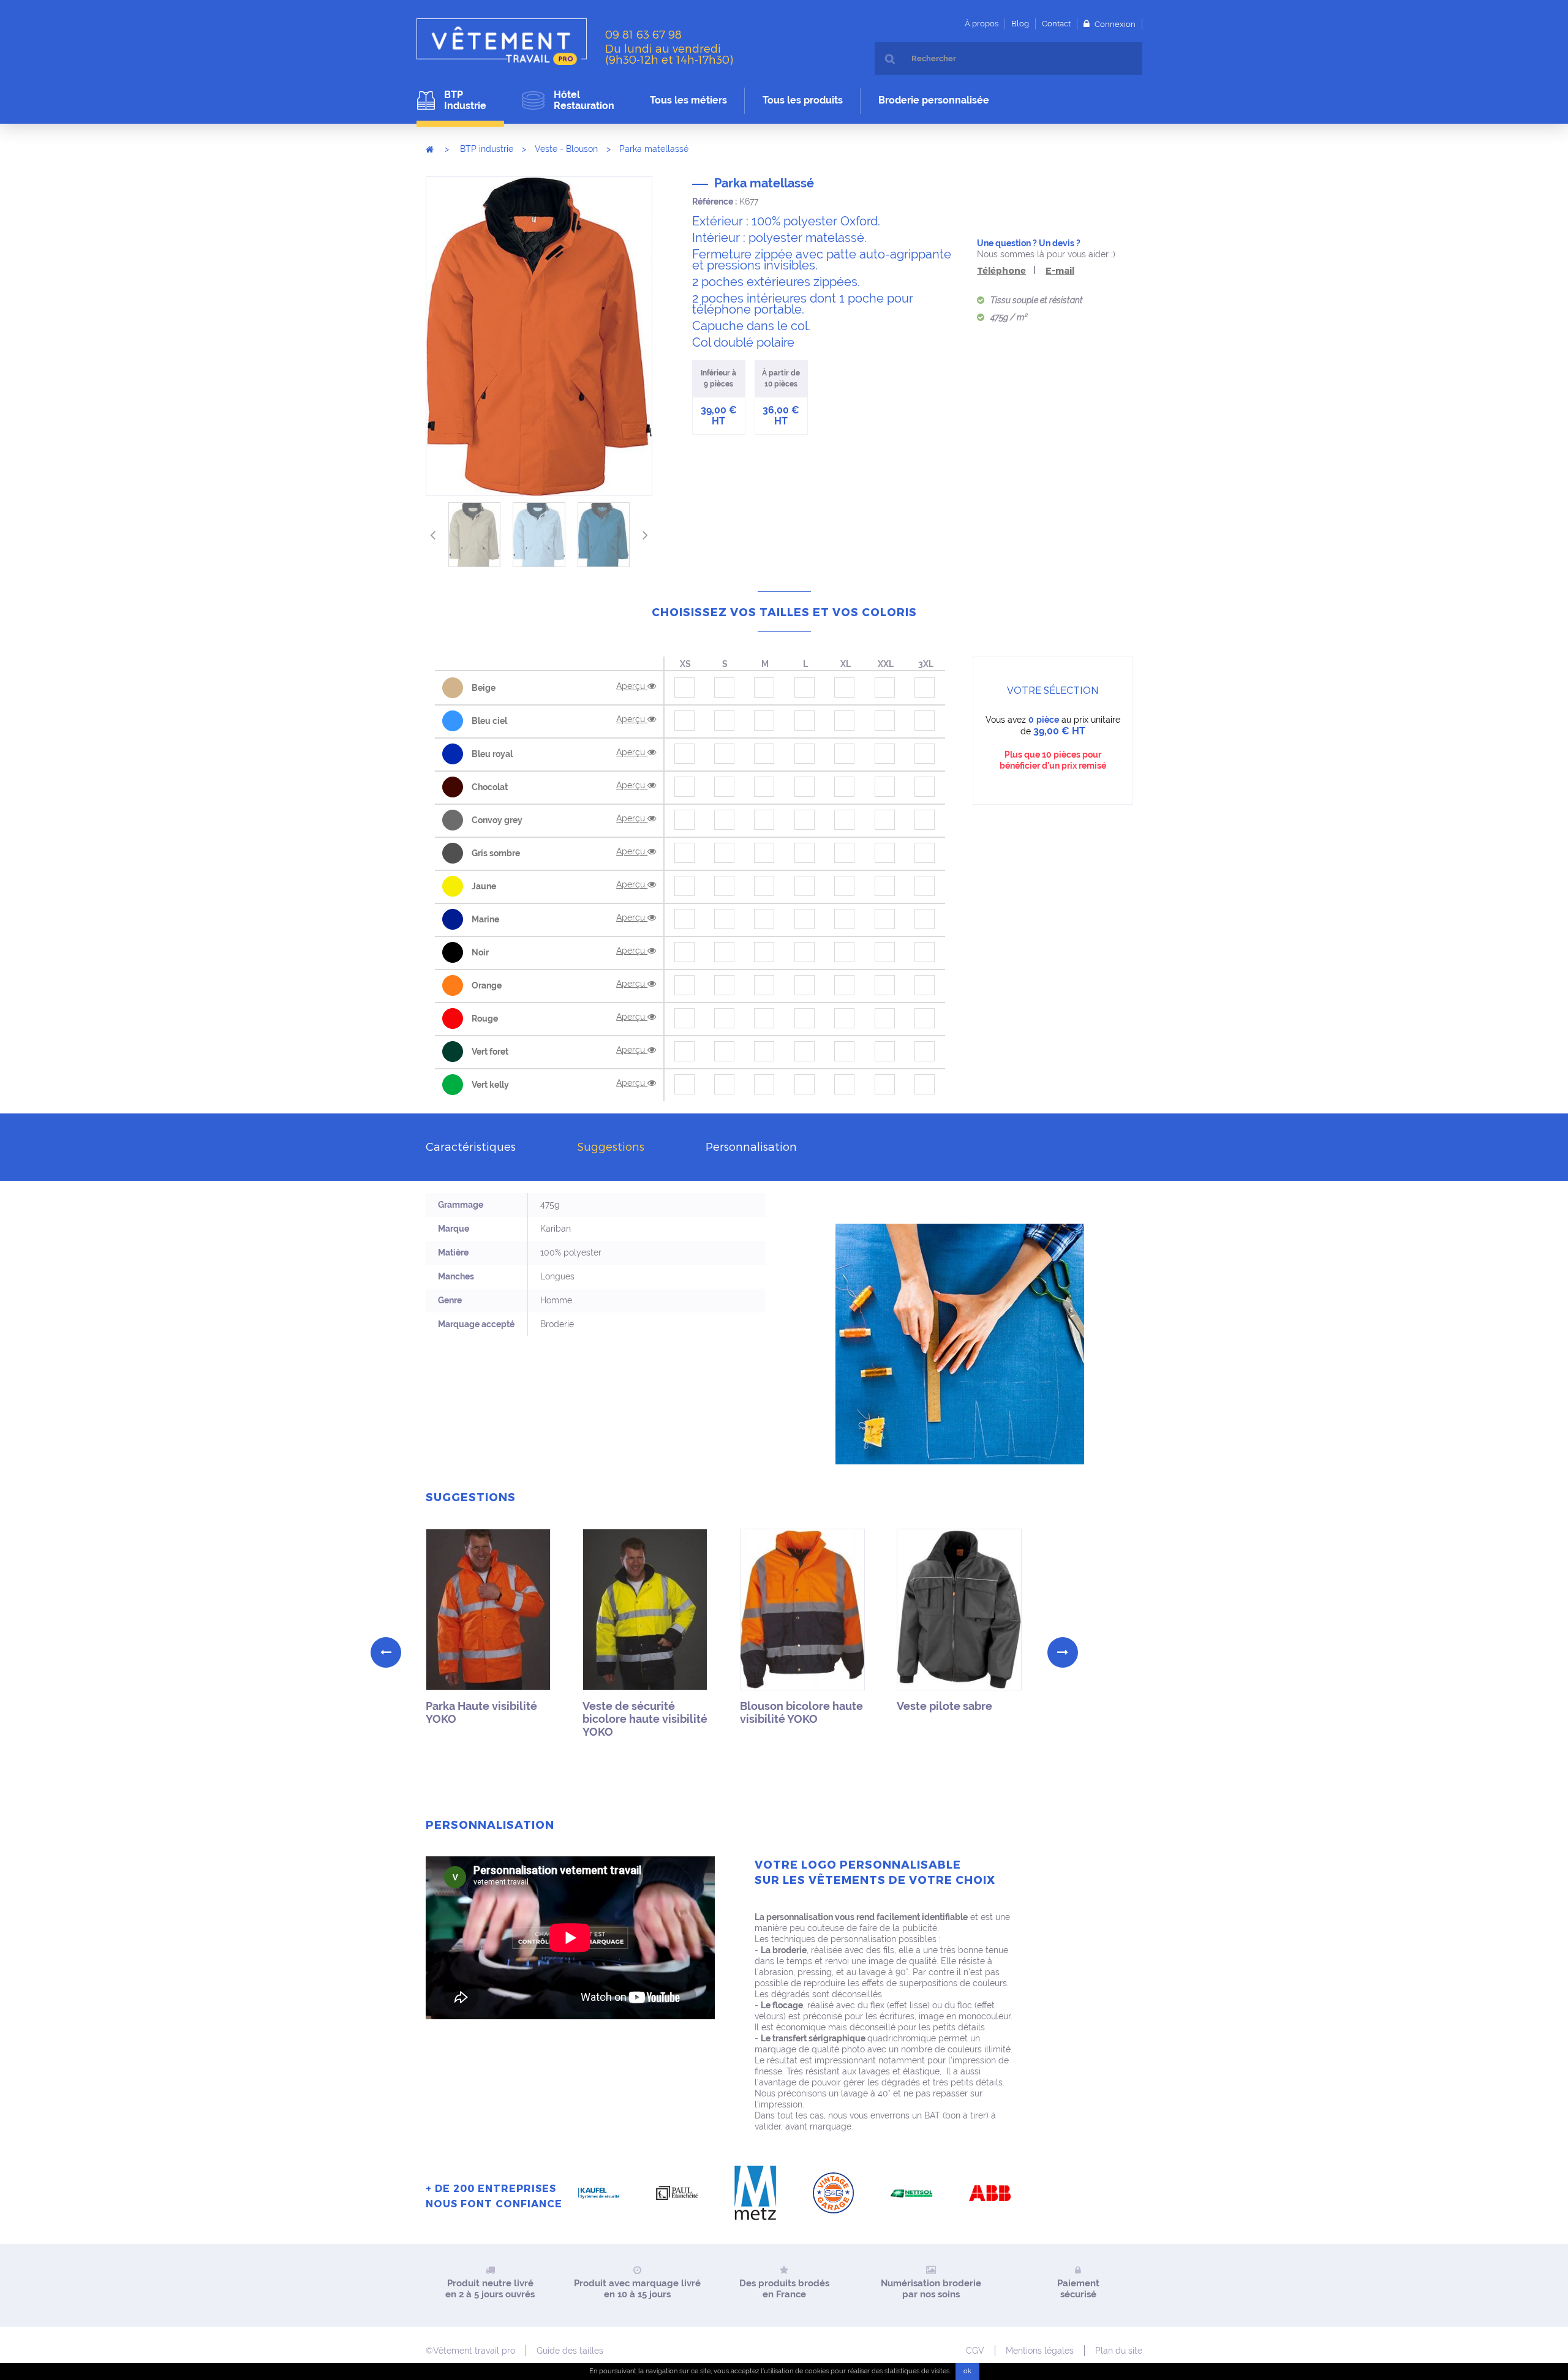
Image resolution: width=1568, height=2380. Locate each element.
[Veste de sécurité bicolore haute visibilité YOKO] (646, 1610)
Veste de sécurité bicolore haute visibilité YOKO (645, 1719)
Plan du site (1119, 2351)
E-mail (1060, 270)
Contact (1056, 24)
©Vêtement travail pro (470, 2351)
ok (967, 2371)
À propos (982, 24)
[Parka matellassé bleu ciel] (539, 535)
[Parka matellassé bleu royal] (604, 535)
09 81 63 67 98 (643, 34)
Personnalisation (751, 1146)
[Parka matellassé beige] (474, 535)
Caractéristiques (471, 1146)
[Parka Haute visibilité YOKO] (489, 1610)
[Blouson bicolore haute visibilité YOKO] (803, 1610)
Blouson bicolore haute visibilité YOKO (801, 1712)
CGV (975, 2351)
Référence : (714, 201)
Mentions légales (1040, 2351)
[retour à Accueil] (430, 149)
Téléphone (1001, 270)
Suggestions (611, 1146)
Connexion (1114, 24)
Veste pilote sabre (944, 1706)
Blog (1020, 24)
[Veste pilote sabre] (960, 1610)
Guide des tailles (570, 2351)
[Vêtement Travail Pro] (506, 42)
